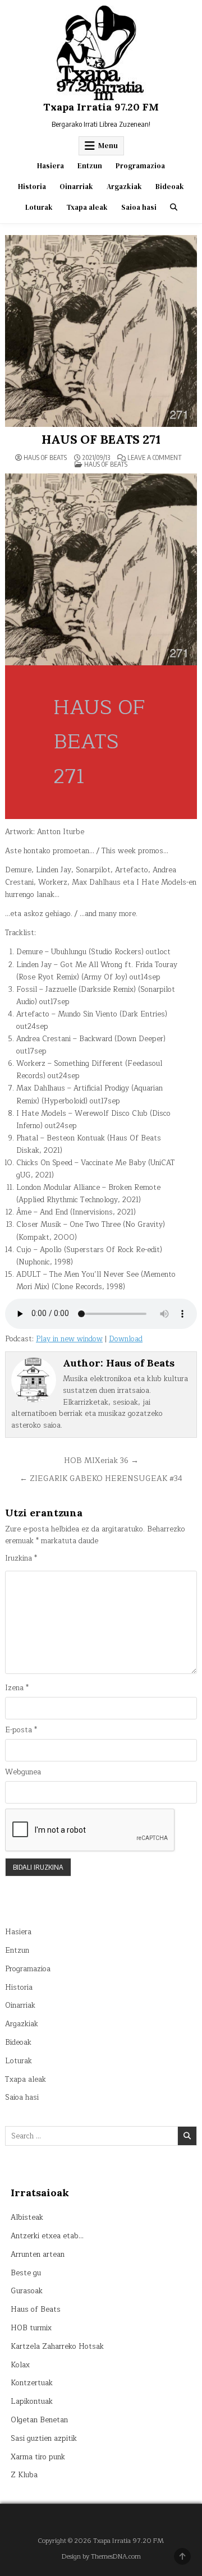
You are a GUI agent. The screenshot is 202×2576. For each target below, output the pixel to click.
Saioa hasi (139, 207)
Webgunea (23, 1772)
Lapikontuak (32, 2402)
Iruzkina (21, 1559)
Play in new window (69, 1339)
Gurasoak (27, 2291)
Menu (108, 146)
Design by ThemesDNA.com (101, 2557)
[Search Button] (174, 207)
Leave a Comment (155, 458)
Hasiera (50, 166)
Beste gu (26, 2273)
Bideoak (170, 187)
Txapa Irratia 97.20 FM (101, 107)
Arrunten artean (38, 2255)
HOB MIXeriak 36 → (101, 1461)
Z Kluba (24, 2475)
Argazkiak (124, 187)
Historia (32, 187)
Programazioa (140, 166)
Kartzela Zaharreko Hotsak (57, 2347)
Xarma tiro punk (38, 2457)
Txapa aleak (87, 207)
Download (126, 1339)
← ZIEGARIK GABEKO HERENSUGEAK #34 (101, 1478)
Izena (17, 1688)
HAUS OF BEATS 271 (101, 439)
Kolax (20, 2365)
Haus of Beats (45, 458)
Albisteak (27, 2218)
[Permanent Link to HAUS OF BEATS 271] (101, 331)
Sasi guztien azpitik (44, 2439)
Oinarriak (76, 187)
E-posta (21, 1730)
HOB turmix (31, 2328)
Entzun (90, 166)
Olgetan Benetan (39, 2420)
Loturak (39, 207)
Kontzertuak (32, 2383)
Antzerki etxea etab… (47, 2236)
